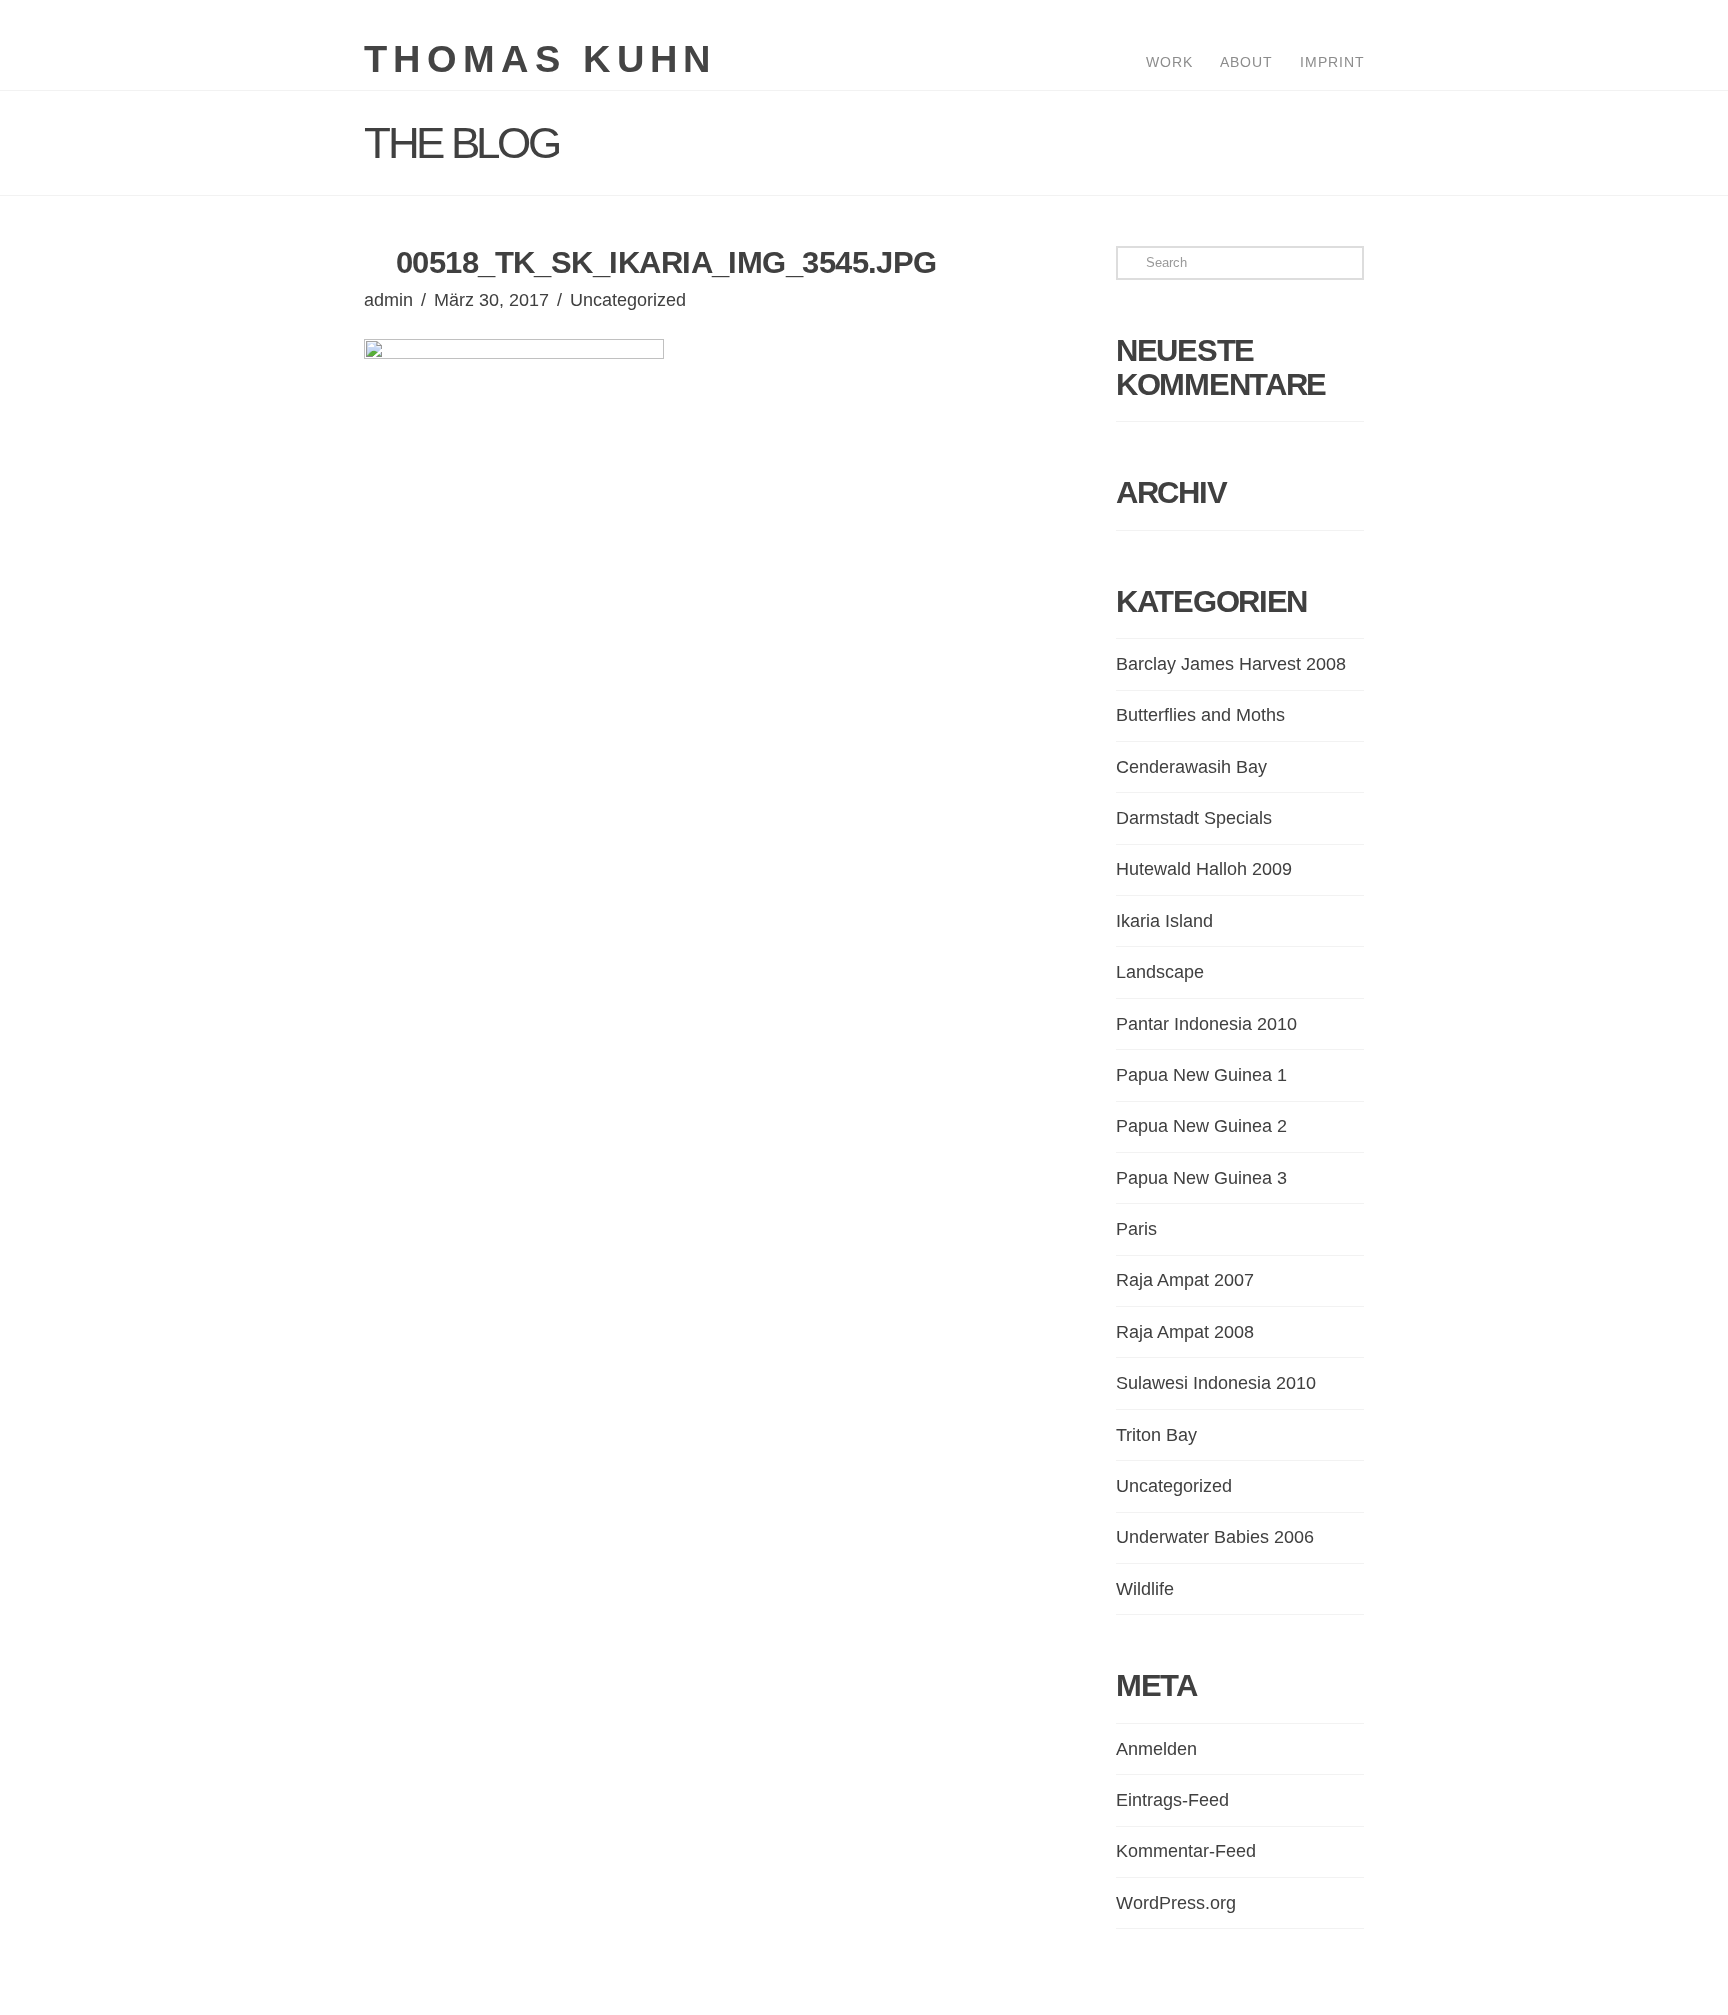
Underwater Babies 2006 (1215, 1537)
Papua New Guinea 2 (1201, 1126)
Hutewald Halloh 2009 (1204, 869)
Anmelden (1156, 1749)
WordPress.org (1176, 1903)
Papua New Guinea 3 (1201, 1178)
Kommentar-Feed (1186, 1851)
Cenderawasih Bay (1191, 767)
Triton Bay (1156, 1435)
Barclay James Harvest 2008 (1231, 664)
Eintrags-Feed (1172, 1800)
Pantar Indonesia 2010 (1206, 1024)
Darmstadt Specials (1194, 818)
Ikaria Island (1164, 921)
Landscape (1160, 972)
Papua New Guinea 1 (1201, 1075)
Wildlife (1145, 1589)
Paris (1136, 1229)
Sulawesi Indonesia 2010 (1216, 1383)
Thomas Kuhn (540, 59)
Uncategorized (628, 300)
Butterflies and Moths (1200, 715)
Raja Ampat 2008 (1185, 1332)
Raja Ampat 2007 (1185, 1280)
